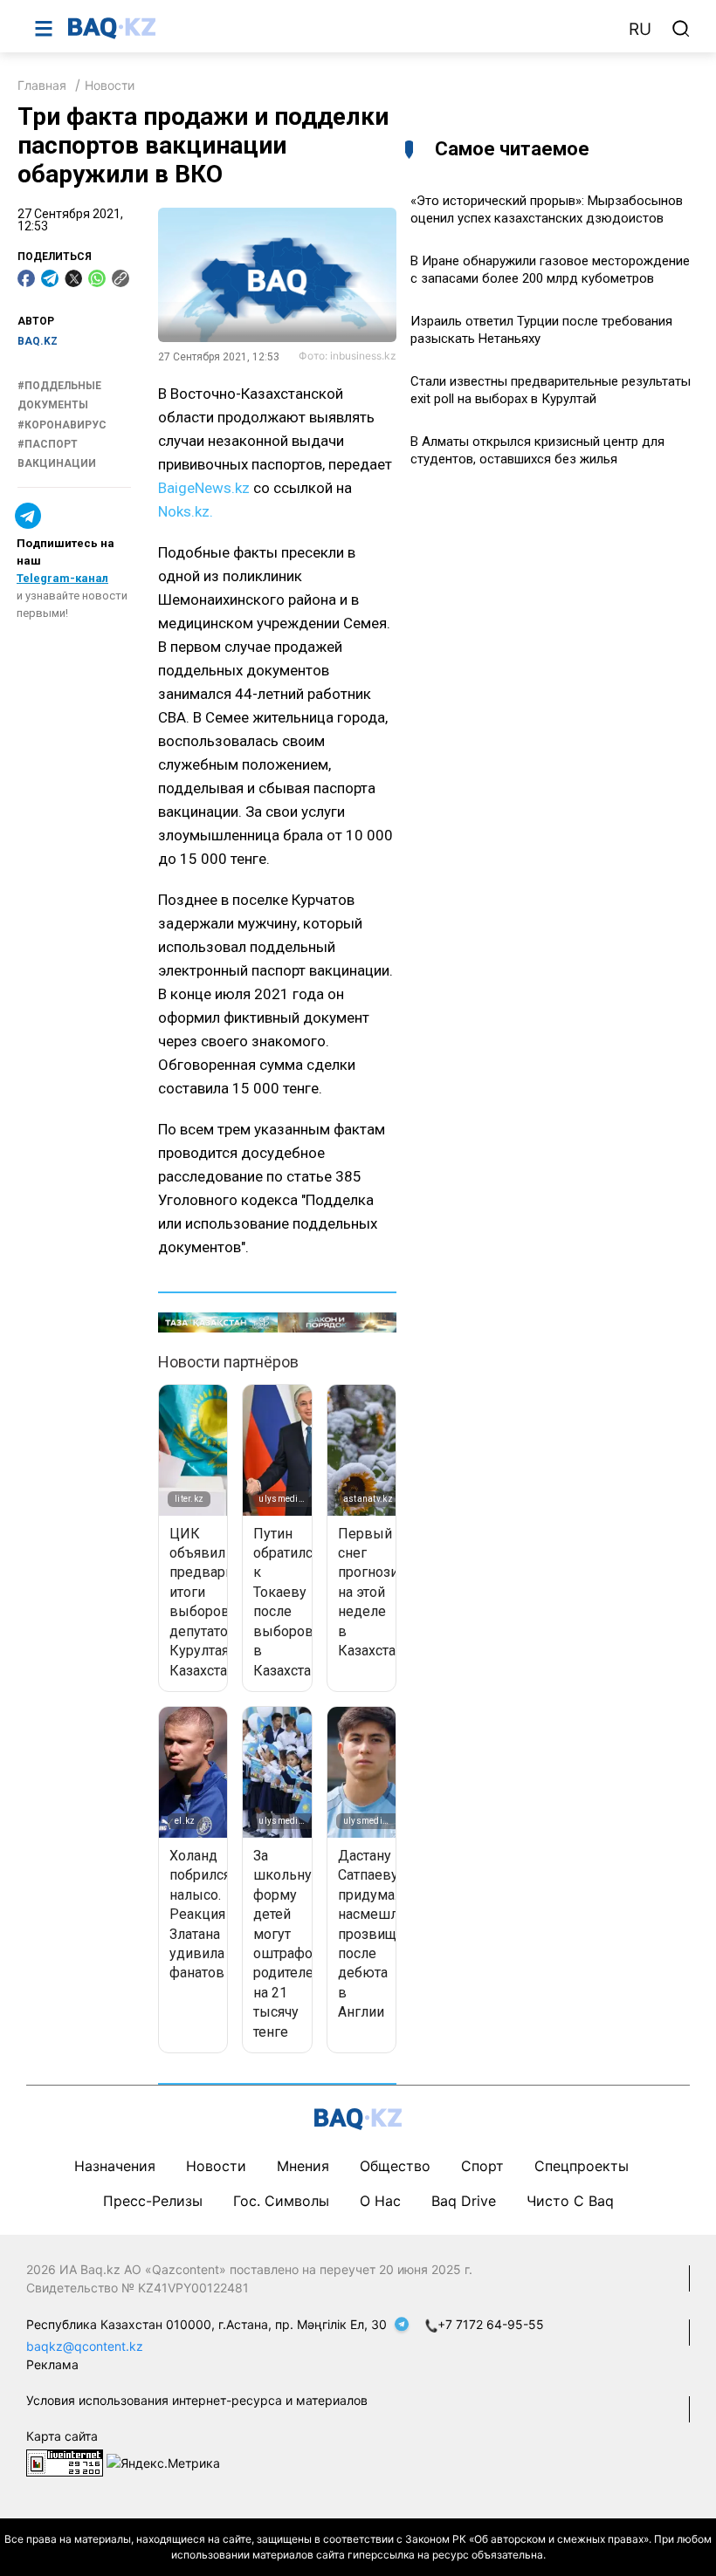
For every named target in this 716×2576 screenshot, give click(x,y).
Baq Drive (464, 2201)
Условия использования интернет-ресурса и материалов (197, 2400)
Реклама (52, 2364)
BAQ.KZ (38, 341)
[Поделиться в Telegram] (50, 278)
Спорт (482, 2166)
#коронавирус (62, 425)
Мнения (303, 2166)
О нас (380, 2201)
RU (640, 29)
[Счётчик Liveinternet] (65, 2461)
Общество (395, 2166)
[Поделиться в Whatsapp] (97, 278)
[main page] (340, 28)
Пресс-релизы (153, 2201)
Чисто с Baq (570, 2201)
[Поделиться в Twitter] (73, 278)
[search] (681, 29)
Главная (42, 85)
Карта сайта (62, 2436)
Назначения (115, 2166)
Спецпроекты (582, 2166)
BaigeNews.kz (204, 488)
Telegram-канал (62, 578)
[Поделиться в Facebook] (26, 278)
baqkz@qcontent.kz (85, 2346)
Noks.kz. (186, 511)
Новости (110, 85)
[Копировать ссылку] (120, 278)
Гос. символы (281, 2201)
